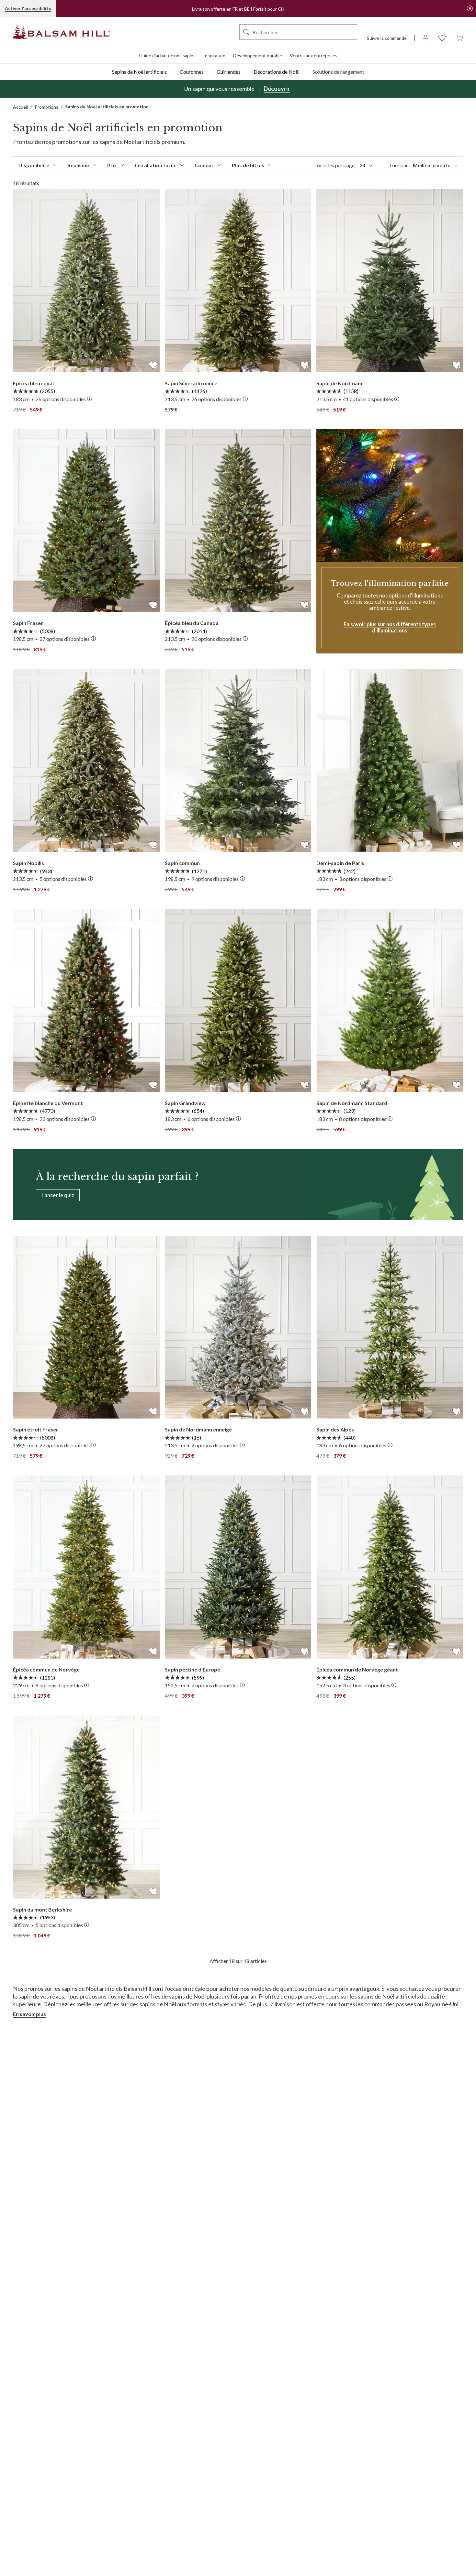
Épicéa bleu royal (33, 383)
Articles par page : (341, 165)
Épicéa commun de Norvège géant (357, 1669)
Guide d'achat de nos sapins (167, 55)
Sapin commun (182, 863)
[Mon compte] (425, 37)
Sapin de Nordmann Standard (352, 1103)
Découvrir (277, 89)
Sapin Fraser (28, 623)
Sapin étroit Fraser (36, 1429)
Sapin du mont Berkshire (42, 1909)
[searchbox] (298, 32)
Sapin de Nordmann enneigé (198, 1429)
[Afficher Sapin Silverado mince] (238, 281)
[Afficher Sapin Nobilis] (86, 761)
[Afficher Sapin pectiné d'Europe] (238, 1567)
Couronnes (192, 72)
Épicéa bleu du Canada (192, 623)
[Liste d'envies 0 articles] (442, 37)
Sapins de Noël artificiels (139, 72)
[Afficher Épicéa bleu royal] (86, 281)
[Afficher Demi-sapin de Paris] (390, 761)
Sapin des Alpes (335, 1429)
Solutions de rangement (338, 72)
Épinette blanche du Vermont (48, 1103)
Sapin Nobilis (28, 863)
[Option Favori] (153, 364)
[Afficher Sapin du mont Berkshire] (86, 1807)
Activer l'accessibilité (28, 8)
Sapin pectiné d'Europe (193, 1669)
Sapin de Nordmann (340, 383)
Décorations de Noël (277, 72)
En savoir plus (29, 2014)
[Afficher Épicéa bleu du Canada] (238, 521)
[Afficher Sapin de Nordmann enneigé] (238, 1327)
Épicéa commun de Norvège (46, 1669)
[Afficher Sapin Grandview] (238, 1001)
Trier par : (419, 165)
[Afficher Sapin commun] (238, 761)
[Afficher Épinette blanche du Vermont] (86, 1001)
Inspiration (214, 55)
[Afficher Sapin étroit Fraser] (86, 1327)
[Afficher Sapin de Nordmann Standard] (390, 1001)
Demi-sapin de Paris (340, 863)
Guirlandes (229, 72)
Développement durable (258, 55)
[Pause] (470, 8)
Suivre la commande (387, 38)
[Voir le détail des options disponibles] (89, 399)
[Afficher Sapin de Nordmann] (390, 281)
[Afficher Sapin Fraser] (86, 521)
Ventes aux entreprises (314, 55)
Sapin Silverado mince (191, 383)
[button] (246, 32)
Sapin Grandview (185, 1103)
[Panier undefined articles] (459, 37)
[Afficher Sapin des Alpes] (390, 1327)
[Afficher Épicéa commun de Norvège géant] (390, 1567)
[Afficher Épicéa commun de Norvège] (86, 1567)
